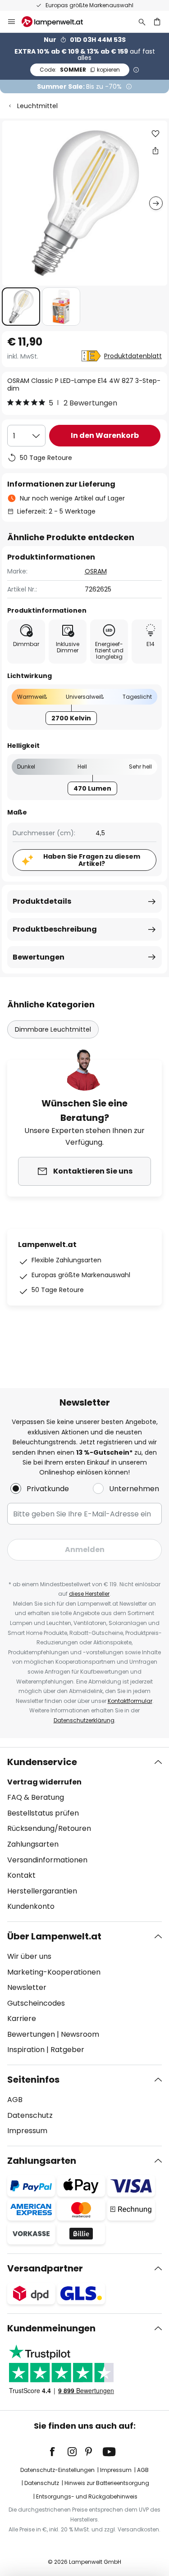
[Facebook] (58, 2452)
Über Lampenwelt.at (54, 1936)
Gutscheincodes (36, 2003)
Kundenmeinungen (51, 2328)
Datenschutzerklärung (84, 1720)
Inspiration (26, 2050)
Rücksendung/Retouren (49, 1828)
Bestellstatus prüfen (43, 1813)
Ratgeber (67, 2050)
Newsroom (80, 2034)
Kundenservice (42, 1762)
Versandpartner (45, 2268)
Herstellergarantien (42, 1891)
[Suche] (142, 22)
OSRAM (96, 571)
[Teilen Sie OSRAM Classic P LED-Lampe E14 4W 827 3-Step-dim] (155, 150)
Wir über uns (29, 1956)
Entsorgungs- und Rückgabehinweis (87, 2496)
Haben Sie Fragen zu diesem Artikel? (92, 860)
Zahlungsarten (33, 1844)
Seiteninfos (33, 2080)
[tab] (84, 1834)
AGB (15, 2100)
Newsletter (27, 1987)
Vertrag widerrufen (44, 1782)
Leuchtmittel (37, 106)
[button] (21, 307)
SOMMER (80, 70)
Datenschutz (30, 2115)
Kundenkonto (31, 1906)
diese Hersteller (89, 1594)
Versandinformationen (47, 1860)
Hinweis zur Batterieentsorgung (107, 2483)
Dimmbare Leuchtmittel (53, 1029)
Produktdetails (42, 901)
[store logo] (58, 22)
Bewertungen (39, 957)
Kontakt (21, 1875)
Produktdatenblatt (133, 356)
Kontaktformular (130, 1701)
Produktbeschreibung (55, 929)
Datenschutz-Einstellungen (57, 2470)
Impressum (27, 2131)
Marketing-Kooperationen (54, 1972)
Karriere (22, 2018)
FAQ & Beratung (36, 1797)
